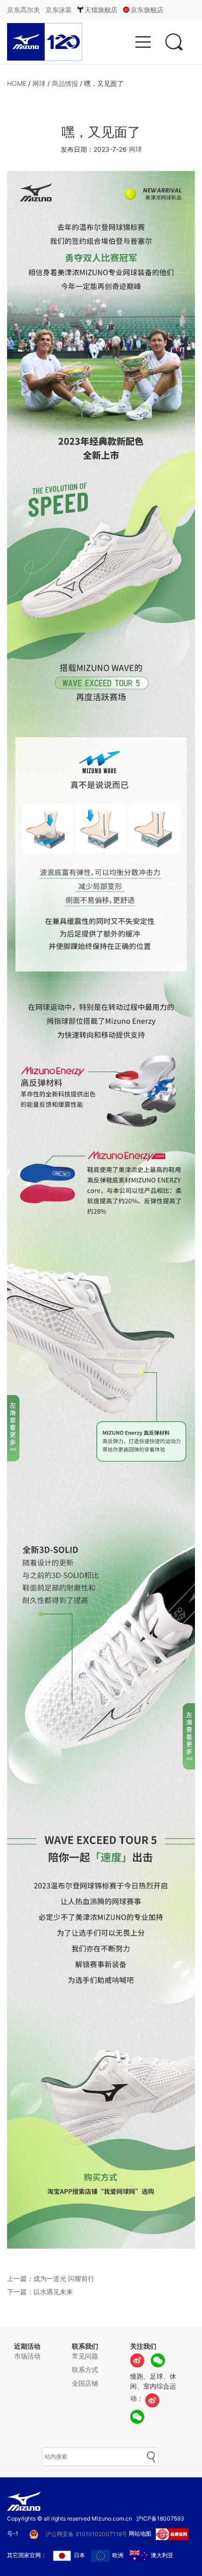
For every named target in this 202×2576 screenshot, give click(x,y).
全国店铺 (85, 2383)
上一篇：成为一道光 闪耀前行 (51, 2278)
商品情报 (65, 83)
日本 (79, 2555)
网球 (39, 83)
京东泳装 (59, 10)
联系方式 (85, 2370)
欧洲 (118, 2555)
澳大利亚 (162, 2555)
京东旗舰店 (147, 10)
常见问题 (85, 2356)
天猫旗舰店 (101, 10)
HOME (17, 83)
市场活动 (27, 2356)
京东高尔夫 (23, 10)
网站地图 (140, 2533)
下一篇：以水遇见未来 (40, 2292)
